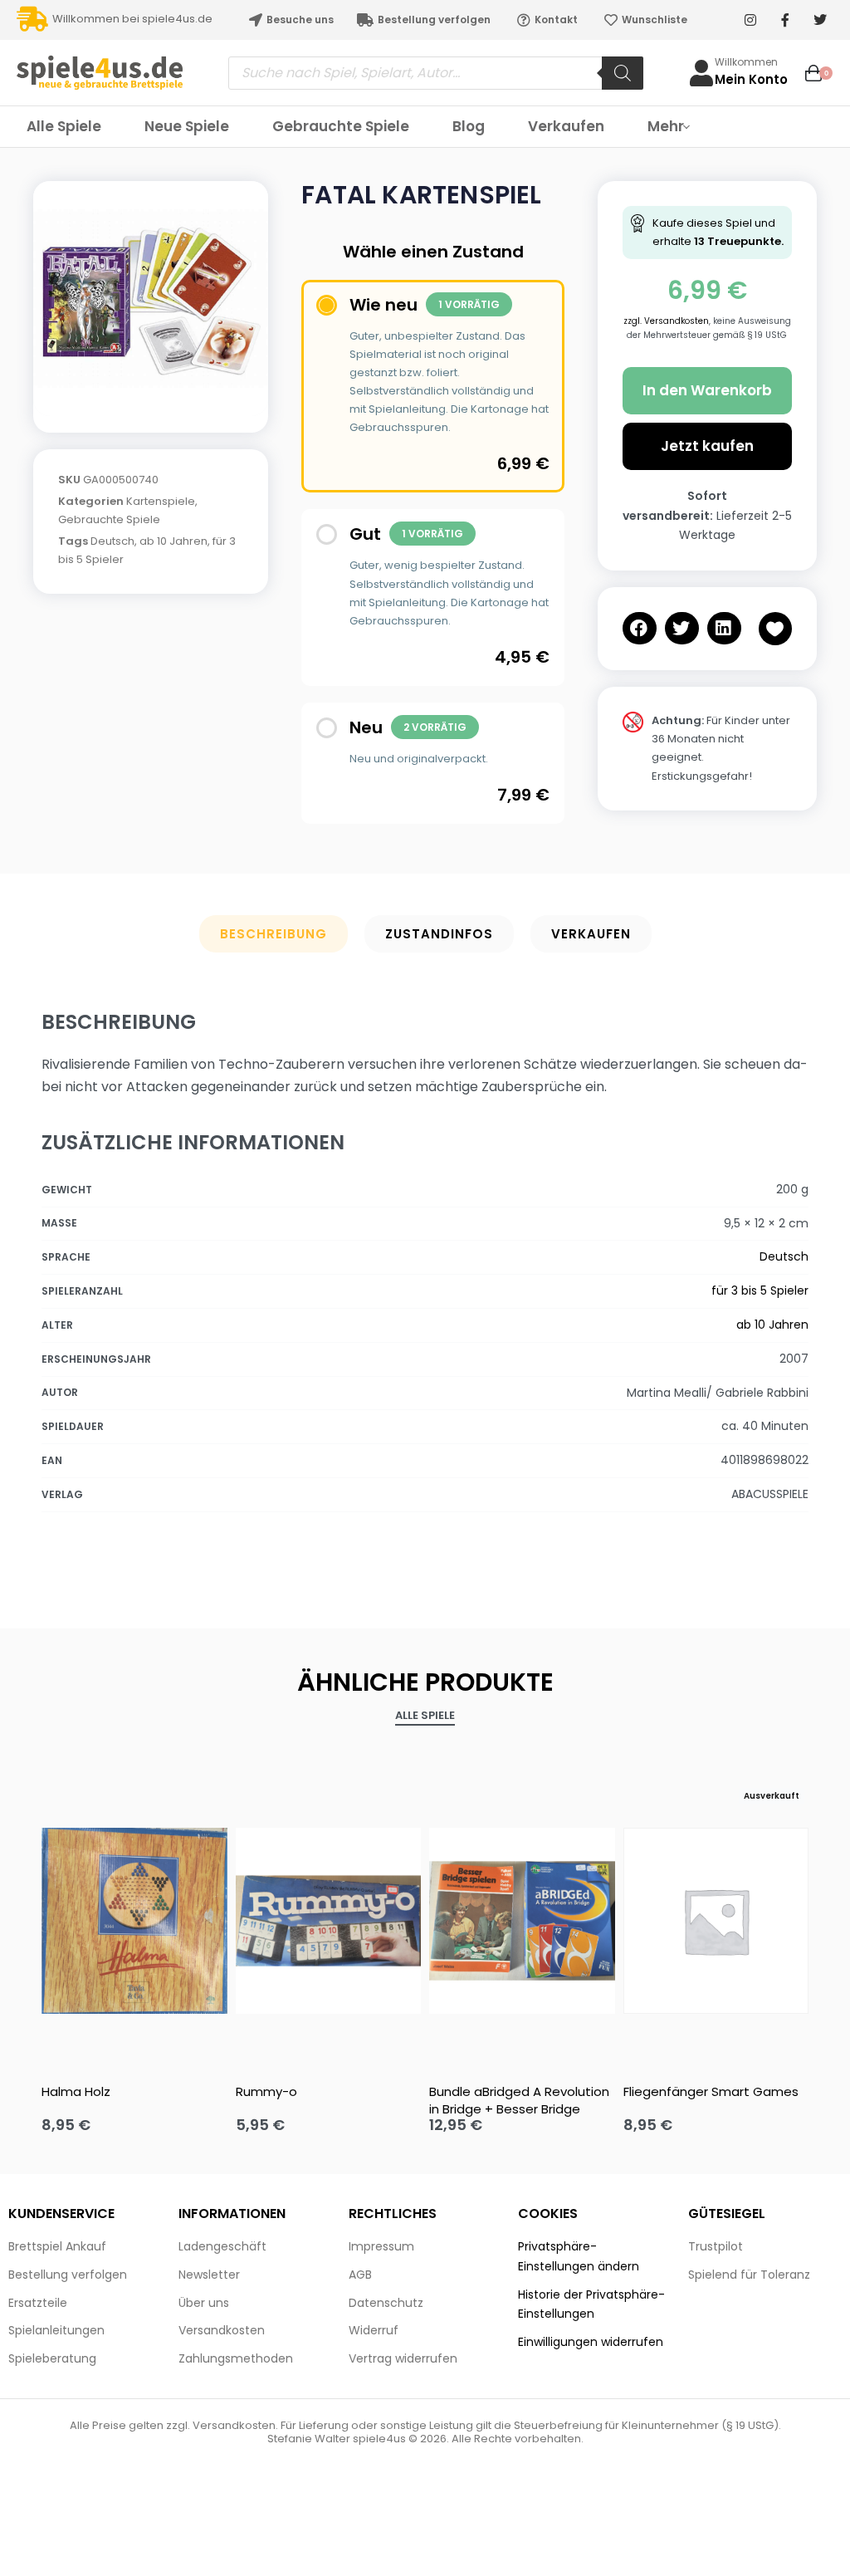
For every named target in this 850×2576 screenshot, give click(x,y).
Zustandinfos (439, 934)
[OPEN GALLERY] (151, 299)
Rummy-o (266, 2091)
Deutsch (112, 541)
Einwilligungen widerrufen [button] (591, 2342)
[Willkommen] (701, 73)
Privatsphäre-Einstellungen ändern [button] (579, 2256)
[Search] (623, 73)
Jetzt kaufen (707, 446)
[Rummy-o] (329, 1921)
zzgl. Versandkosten (666, 321)
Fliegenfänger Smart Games (711, 2091)
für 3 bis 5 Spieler (760, 1290)
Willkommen (746, 62)
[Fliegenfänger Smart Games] (716, 1921)
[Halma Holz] (134, 1921)
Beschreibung (274, 934)
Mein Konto (751, 79)
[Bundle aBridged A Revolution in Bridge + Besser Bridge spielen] (522, 1921)
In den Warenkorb (707, 390)
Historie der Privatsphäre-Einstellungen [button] (591, 2304)
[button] (640, 628)
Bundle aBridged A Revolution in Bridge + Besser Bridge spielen (519, 2100)
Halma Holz (76, 2091)
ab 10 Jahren (173, 541)
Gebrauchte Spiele (109, 519)
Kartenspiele (161, 501)
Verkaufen (591, 934)
